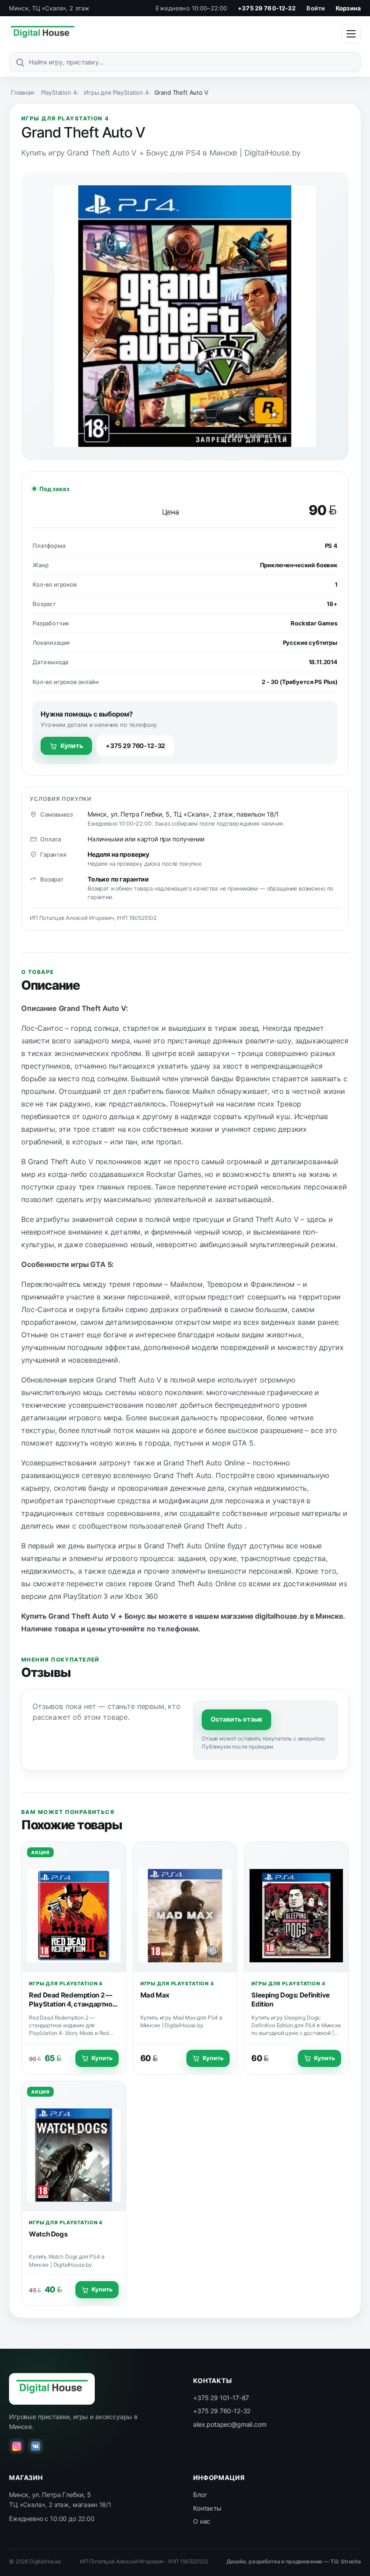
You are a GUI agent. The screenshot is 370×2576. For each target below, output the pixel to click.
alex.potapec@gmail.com (230, 2424)
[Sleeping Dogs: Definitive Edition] (296, 1907)
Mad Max (155, 1995)
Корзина (348, 8)
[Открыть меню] (351, 34)
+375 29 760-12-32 (267, 8)
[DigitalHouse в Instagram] (17, 2446)
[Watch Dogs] (74, 2146)
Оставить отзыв (236, 1719)
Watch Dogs (48, 2234)
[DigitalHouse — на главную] (42, 34)
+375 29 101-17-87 (221, 2398)
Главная (22, 92)
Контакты (207, 2508)
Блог (200, 2495)
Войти (316, 8)
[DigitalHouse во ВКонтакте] (36, 2446)
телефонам (178, 1629)
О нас (202, 2521)
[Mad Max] (185, 1907)
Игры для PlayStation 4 (116, 92)
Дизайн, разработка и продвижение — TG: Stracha (294, 2561)
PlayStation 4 (59, 92)
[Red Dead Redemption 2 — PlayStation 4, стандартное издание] (74, 1907)
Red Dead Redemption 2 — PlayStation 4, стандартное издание (72, 2004)
